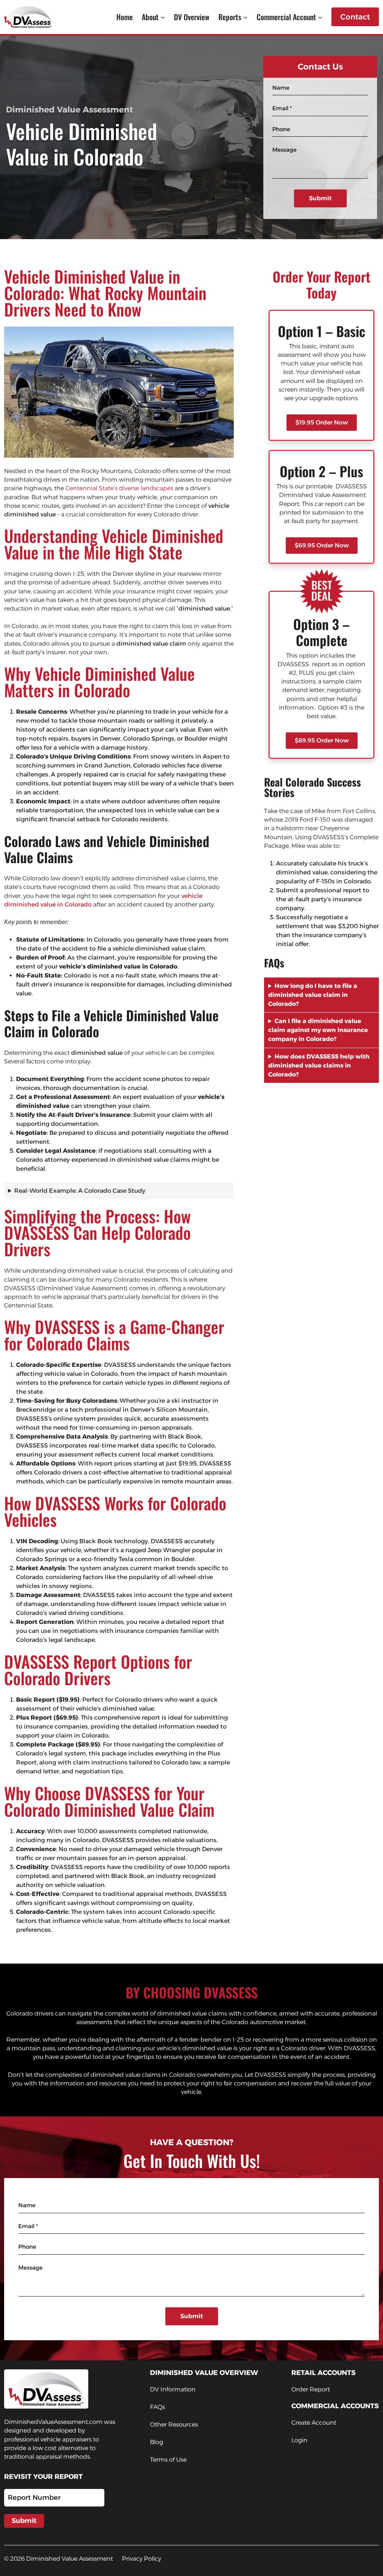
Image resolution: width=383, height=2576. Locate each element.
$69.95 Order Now (322, 545)
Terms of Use (168, 2460)
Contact (355, 17)
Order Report (311, 2389)
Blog (157, 2442)
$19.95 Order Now (322, 422)
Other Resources (174, 2424)
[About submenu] (163, 17)
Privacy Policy (142, 2559)
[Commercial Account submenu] (320, 17)
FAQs (157, 2407)
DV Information (173, 2389)
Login (299, 2440)
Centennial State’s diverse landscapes (119, 488)
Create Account (314, 2423)
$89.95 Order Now (322, 740)
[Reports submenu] (245, 17)
